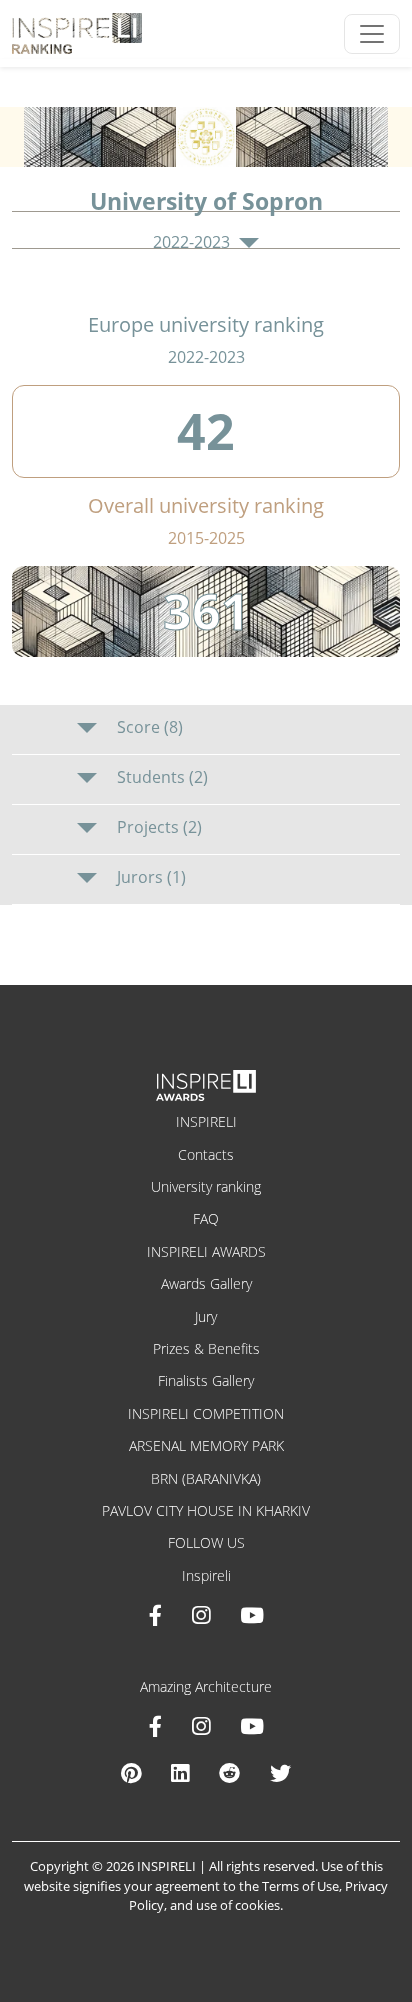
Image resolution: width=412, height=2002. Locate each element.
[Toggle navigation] (372, 34)
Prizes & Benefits (206, 1348)
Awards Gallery (206, 1283)
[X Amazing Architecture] (280, 1773)
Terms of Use (300, 1886)
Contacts (206, 1154)
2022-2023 (193, 242)
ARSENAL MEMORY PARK (206, 1445)
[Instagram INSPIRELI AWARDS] (201, 1615)
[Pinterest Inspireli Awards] (131, 1773)
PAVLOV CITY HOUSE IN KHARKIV (206, 1510)
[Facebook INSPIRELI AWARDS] (155, 1615)
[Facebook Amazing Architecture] (155, 1726)
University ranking (206, 1186)
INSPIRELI (206, 1121)
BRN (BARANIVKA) (206, 1478)
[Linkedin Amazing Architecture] (180, 1773)
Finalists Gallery (206, 1380)
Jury (206, 1316)
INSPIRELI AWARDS (206, 1251)
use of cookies (238, 1905)
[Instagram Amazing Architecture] (201, 1726)
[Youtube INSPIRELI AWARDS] (252, 1615)
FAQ (206, 1218)
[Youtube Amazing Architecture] (252, 1726)
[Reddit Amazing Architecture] (229, 1773)
